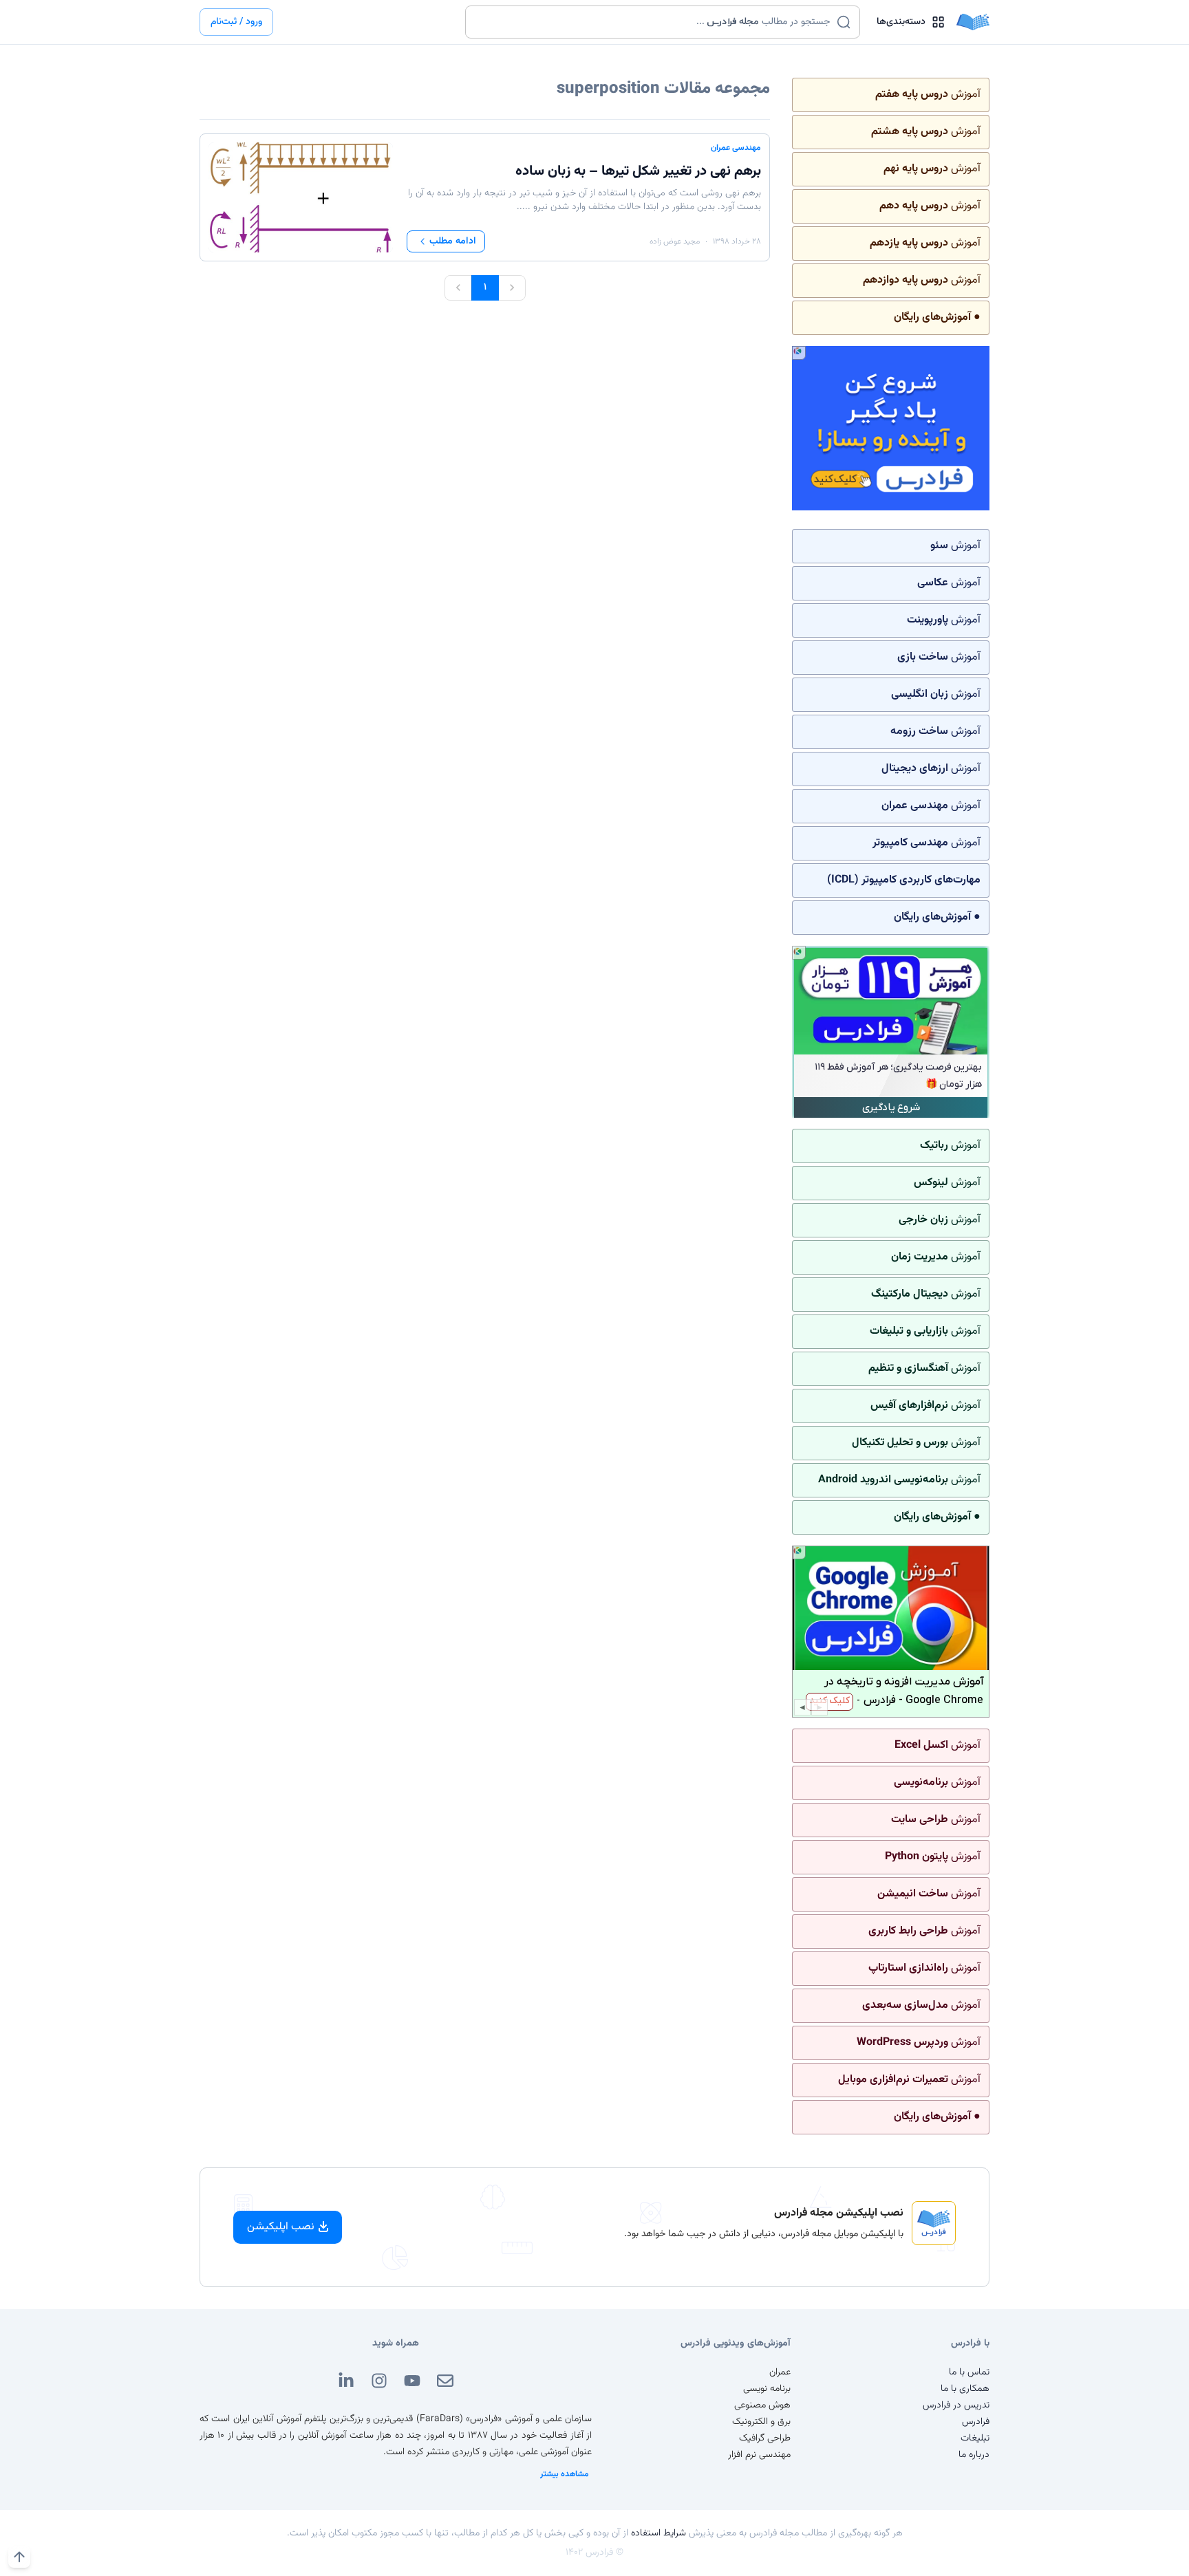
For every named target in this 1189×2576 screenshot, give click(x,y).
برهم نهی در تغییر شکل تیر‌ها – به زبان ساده (638, 171)
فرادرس (976, 2422)
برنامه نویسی (767, 2389)
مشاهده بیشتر (565, 2474)
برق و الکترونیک (761, 2422)
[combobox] (654, 22)
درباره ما (974, 2455)
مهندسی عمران (736, 148)
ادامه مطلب (453, 241)
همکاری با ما (965, 2389)
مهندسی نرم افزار (759, 2455)
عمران (780, 2372)
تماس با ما (969, 2372)
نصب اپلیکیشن (281, 2227)
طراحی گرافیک (765, 2438)
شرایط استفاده (658, 2533)
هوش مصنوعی (762, 2405)
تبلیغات (975, 2438)
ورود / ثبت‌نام (236, 22)
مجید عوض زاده (675, 241)
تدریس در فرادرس (956, 2405)
